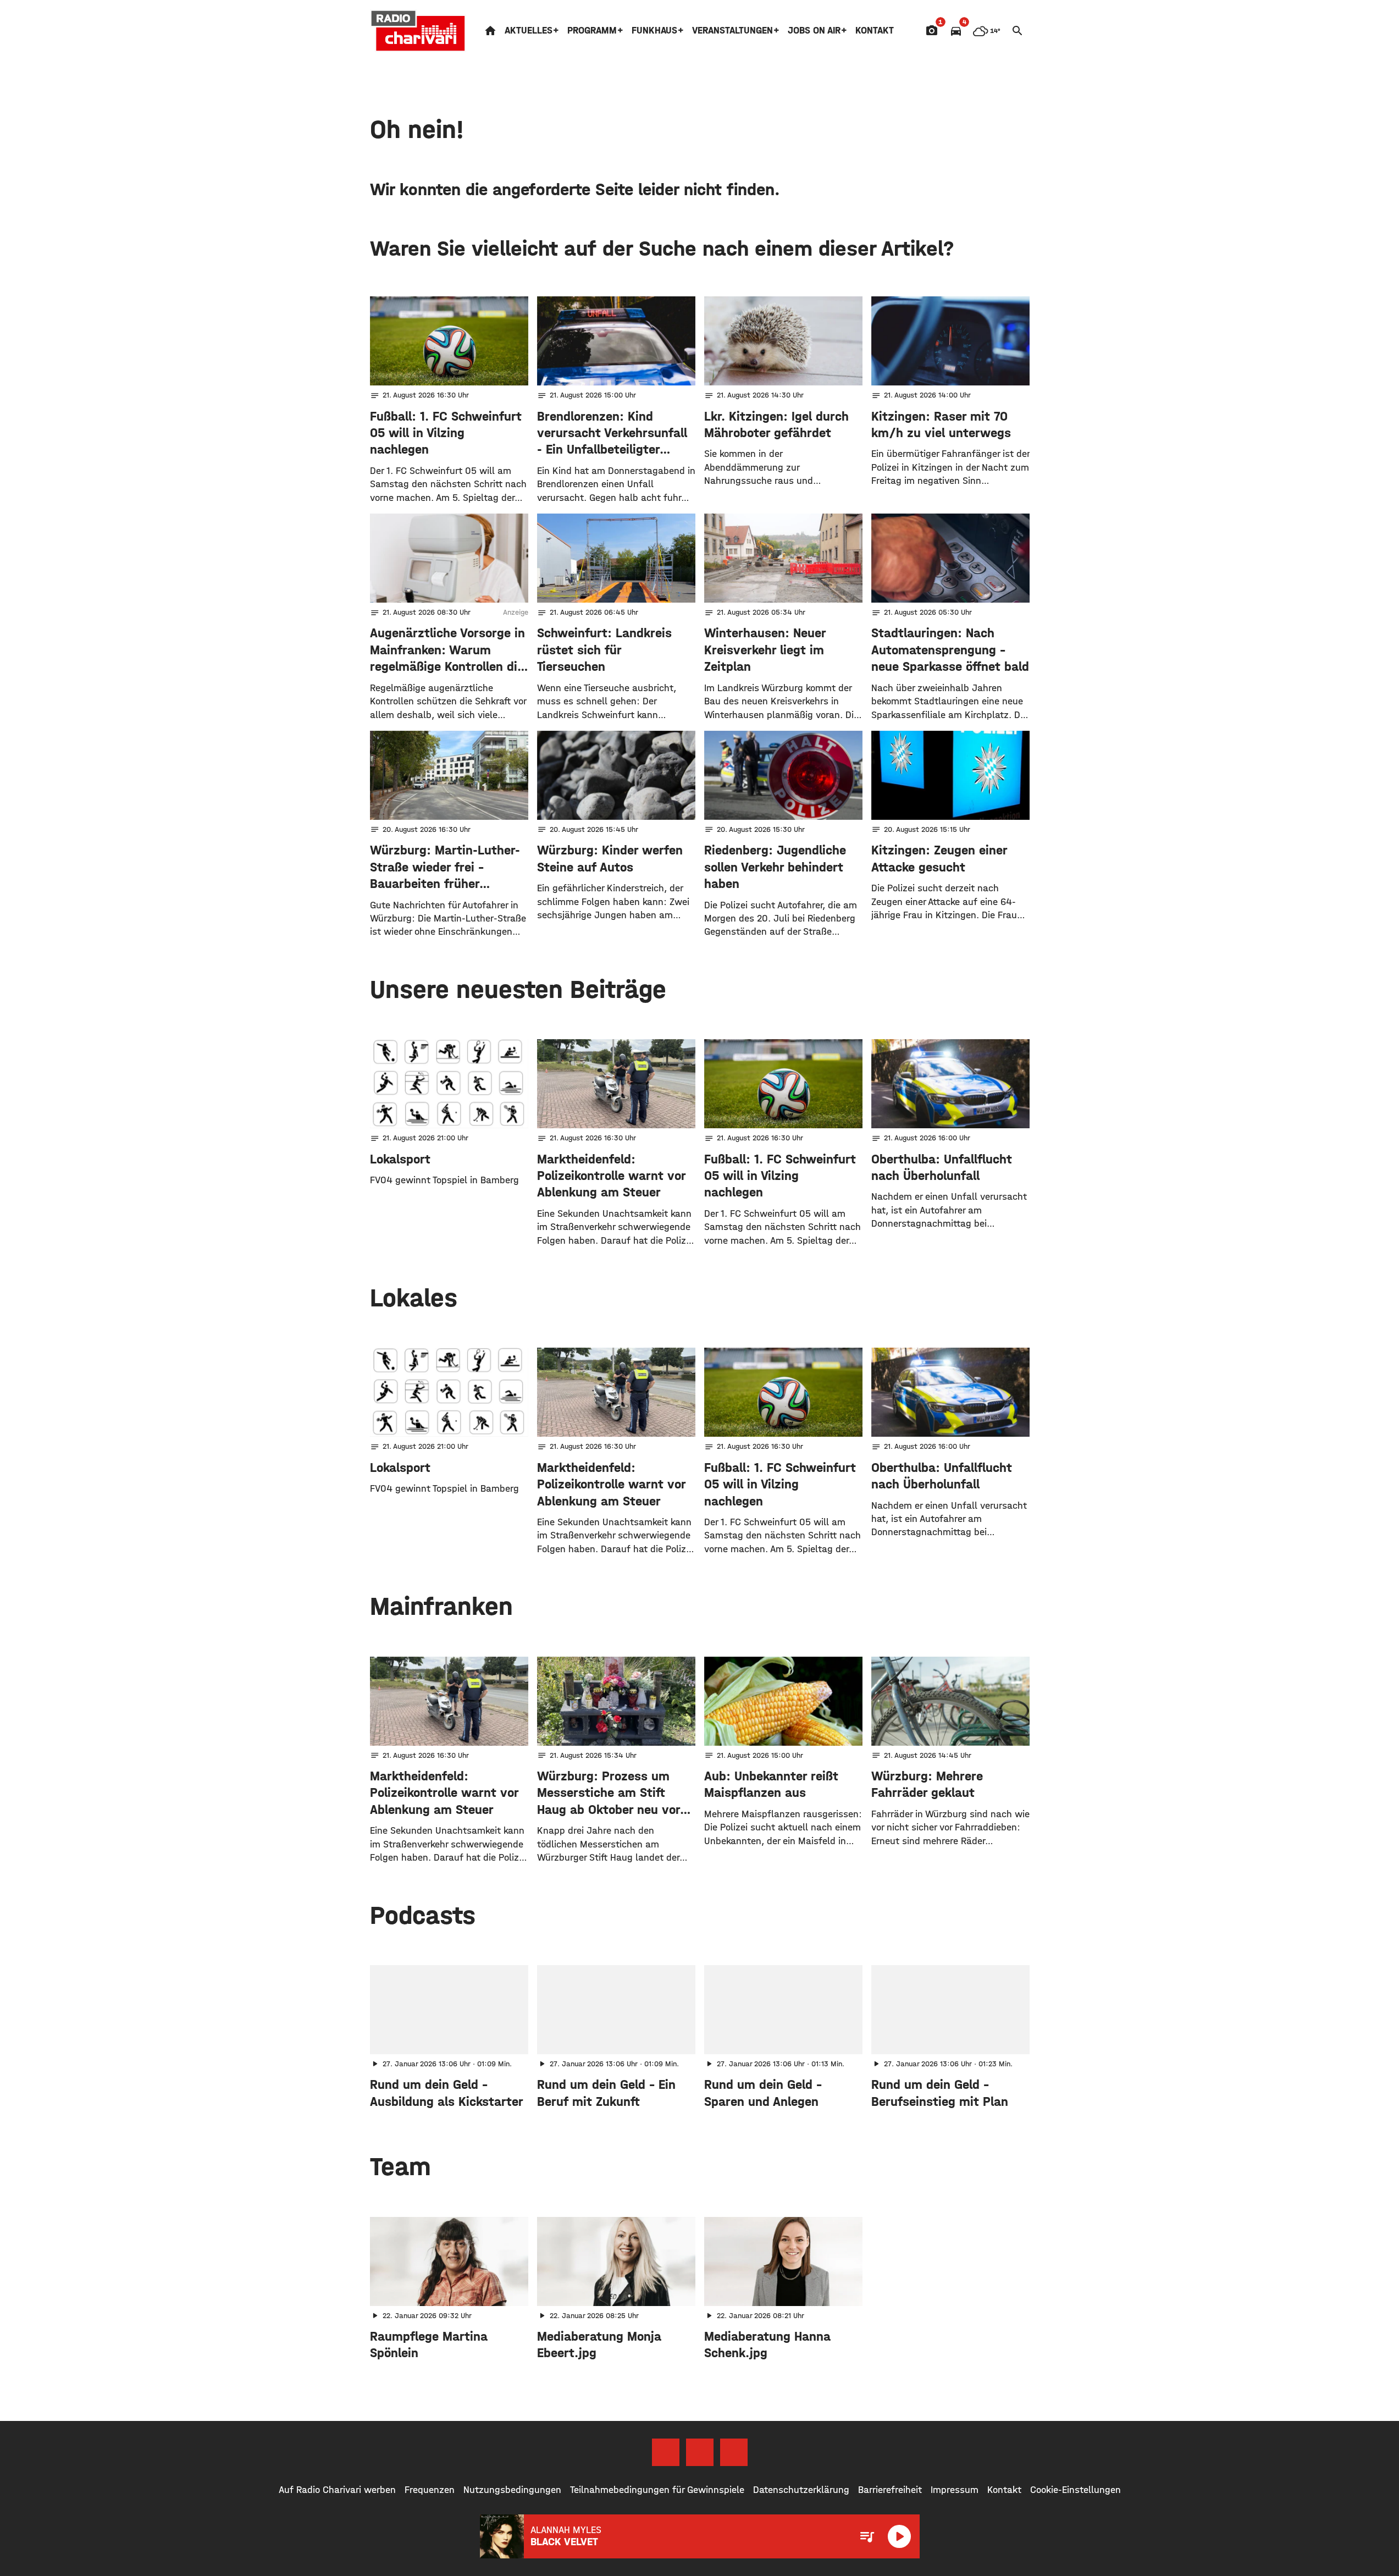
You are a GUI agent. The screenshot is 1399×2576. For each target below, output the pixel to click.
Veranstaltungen (732, 31)
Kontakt (875, 31)
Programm (592, 31)
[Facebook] (666, 2452)
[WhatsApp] (734, 2452)
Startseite (490, 31)
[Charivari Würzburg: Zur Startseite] (418, 31)
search (1018, 31)
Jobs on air (814, 31)
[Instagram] (700, 2452)
